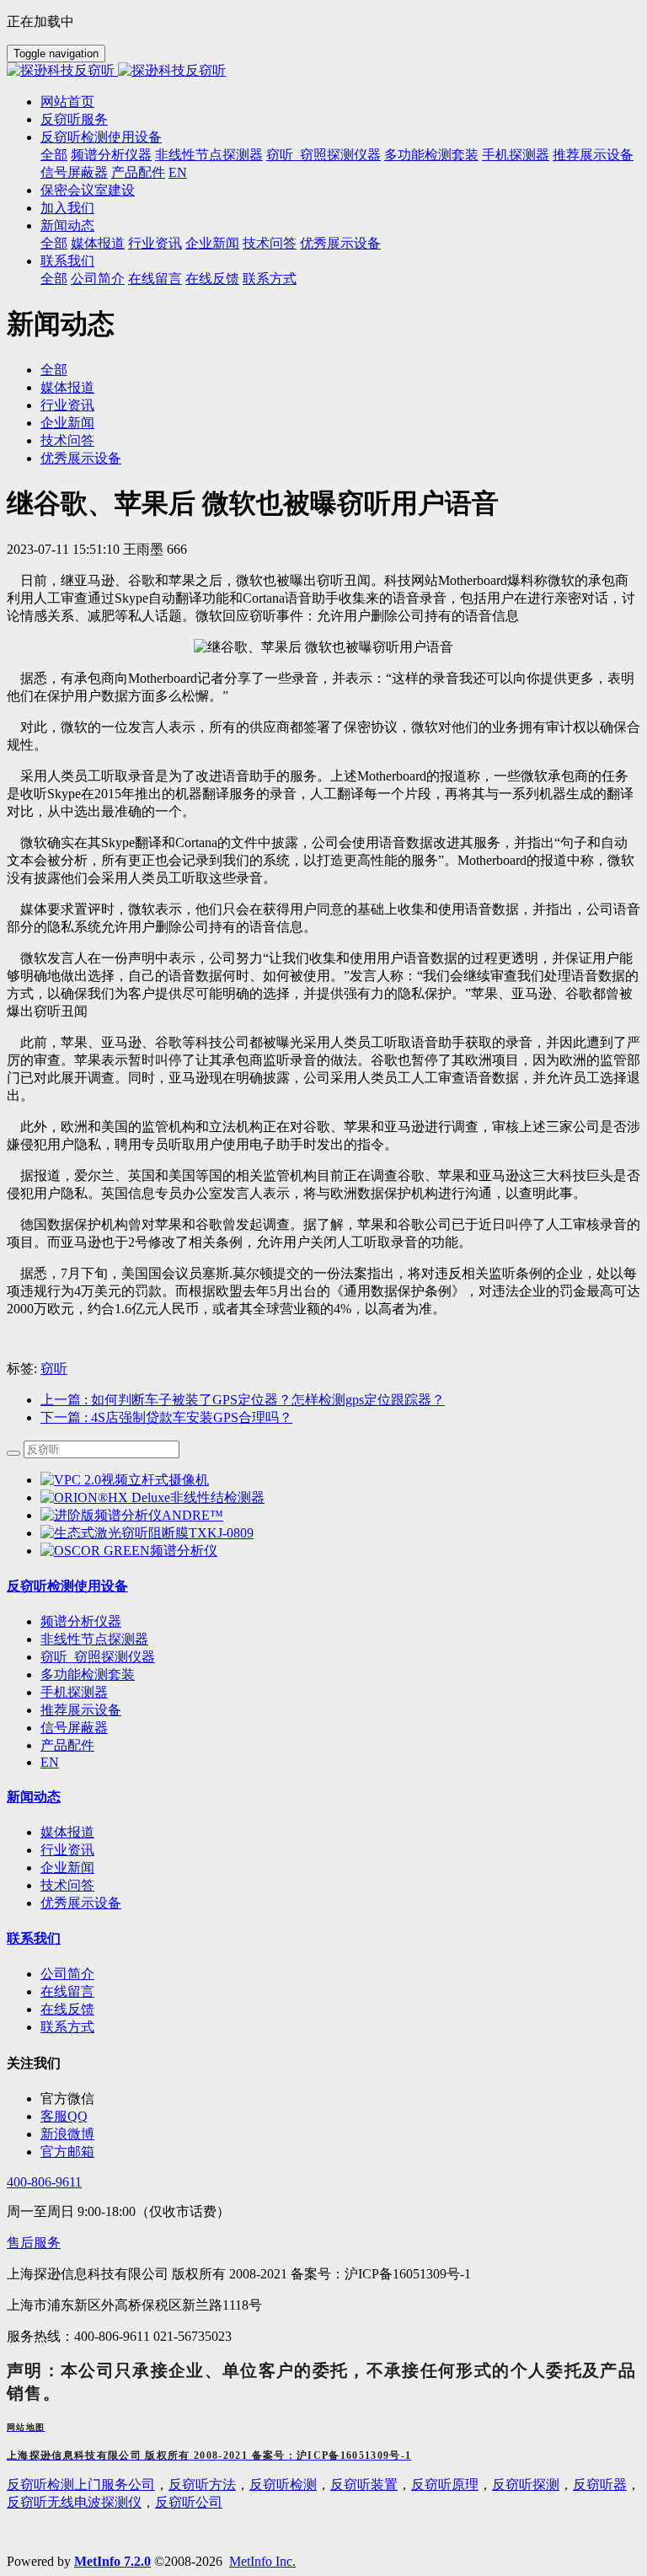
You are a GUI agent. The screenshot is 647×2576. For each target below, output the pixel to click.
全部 (54, 155)
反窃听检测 (283, 2485)
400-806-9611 (44, 2182)
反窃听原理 (445, 2485)
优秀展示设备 (81, 458)
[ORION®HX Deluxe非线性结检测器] (152, 1497)
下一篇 (166, 1417)
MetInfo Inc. (262, 2561)
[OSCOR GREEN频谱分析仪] (129, 1551)
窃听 (54, 1368)
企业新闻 (67, 423)
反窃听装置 (364, 2485)
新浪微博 (67, 2134)
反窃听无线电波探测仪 (74, 2502)
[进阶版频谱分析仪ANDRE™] (132, 1515)
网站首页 (67, 102)
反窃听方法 (202, 2485)
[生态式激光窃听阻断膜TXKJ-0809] (147, 1533)
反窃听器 (600, 2485)
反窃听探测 (526, 2485)
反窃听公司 (189, 2502)
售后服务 (34, 2243)
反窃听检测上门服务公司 (81, 2485)
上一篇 (243, 1400)
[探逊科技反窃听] (323, 71)
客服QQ (64, 2116)
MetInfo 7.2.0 (112, 2561)
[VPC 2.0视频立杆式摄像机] (125, 1480)
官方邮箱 (67, 2152)
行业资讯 (67, 405)
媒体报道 (67, 387)
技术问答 (67, 440)
